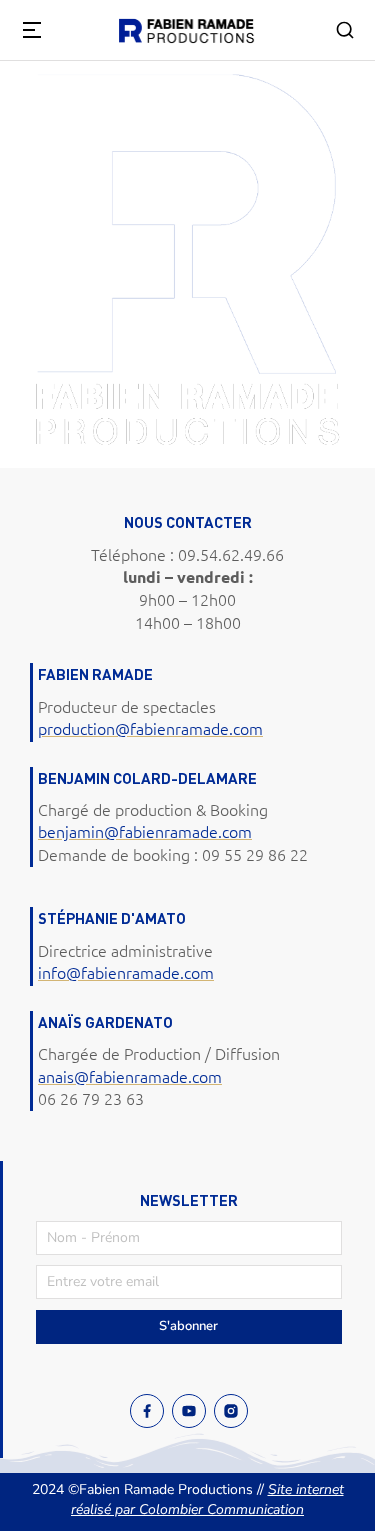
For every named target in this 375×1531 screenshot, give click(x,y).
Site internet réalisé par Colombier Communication (207, 1499)
